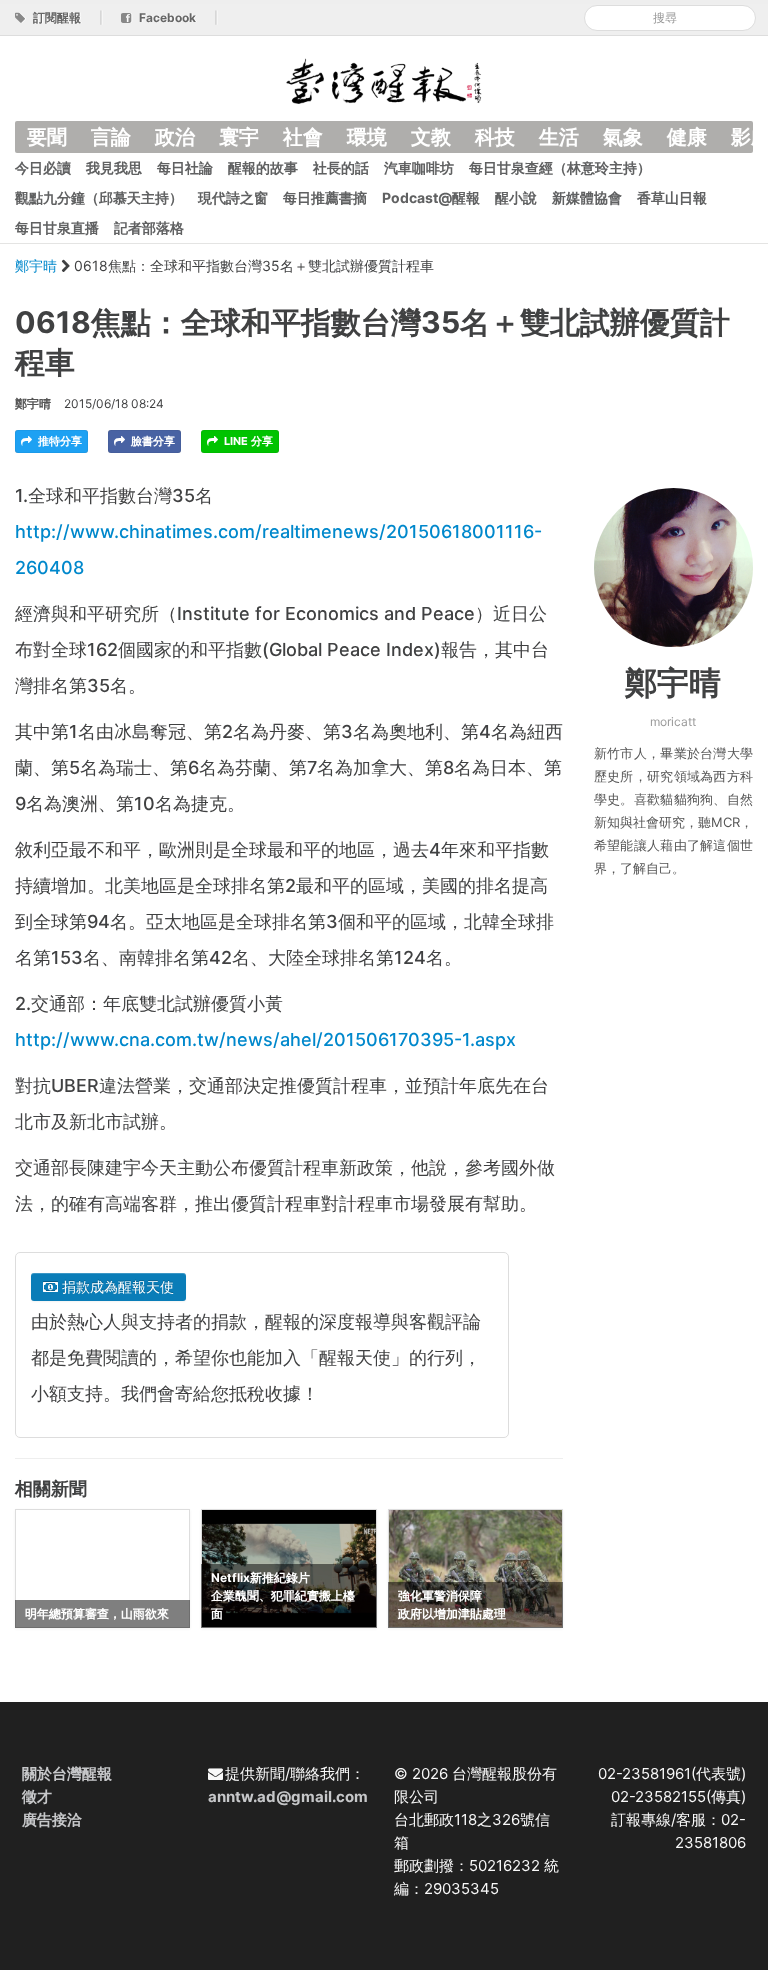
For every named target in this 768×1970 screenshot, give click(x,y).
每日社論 (185, 167)
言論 (111, 137)
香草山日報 (672, 197)
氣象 (623, 137)
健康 (687, 137)
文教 (431, 137)
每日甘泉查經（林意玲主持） (560, 167)
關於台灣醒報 (67, 1773)
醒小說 (516, 197)
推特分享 (58, 441)
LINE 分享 (247, 441)
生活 (559, 137)
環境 (367, 137)
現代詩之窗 (233, 197)
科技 (495, 137)
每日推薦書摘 (325, 197)
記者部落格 (149, 227)
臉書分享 (151, 441)
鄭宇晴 (38, 265)
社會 (303, 137)
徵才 (37, 1796)
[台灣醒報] (384, 79)
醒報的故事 (263, 167)
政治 (175, 137)
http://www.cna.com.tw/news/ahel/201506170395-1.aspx (265, 1039)
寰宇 (239, 137)
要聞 (47, 137)
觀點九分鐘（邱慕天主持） (99, 197)
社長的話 (341, 167)
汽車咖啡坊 (419, 167)
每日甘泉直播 (57, 227)
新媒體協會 (587, 197)
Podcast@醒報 (431, 197)
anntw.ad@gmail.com (288, 1796)
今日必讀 (43, 167)
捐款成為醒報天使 (116, 1286)
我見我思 (114, 167)
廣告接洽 (52, 1819)
